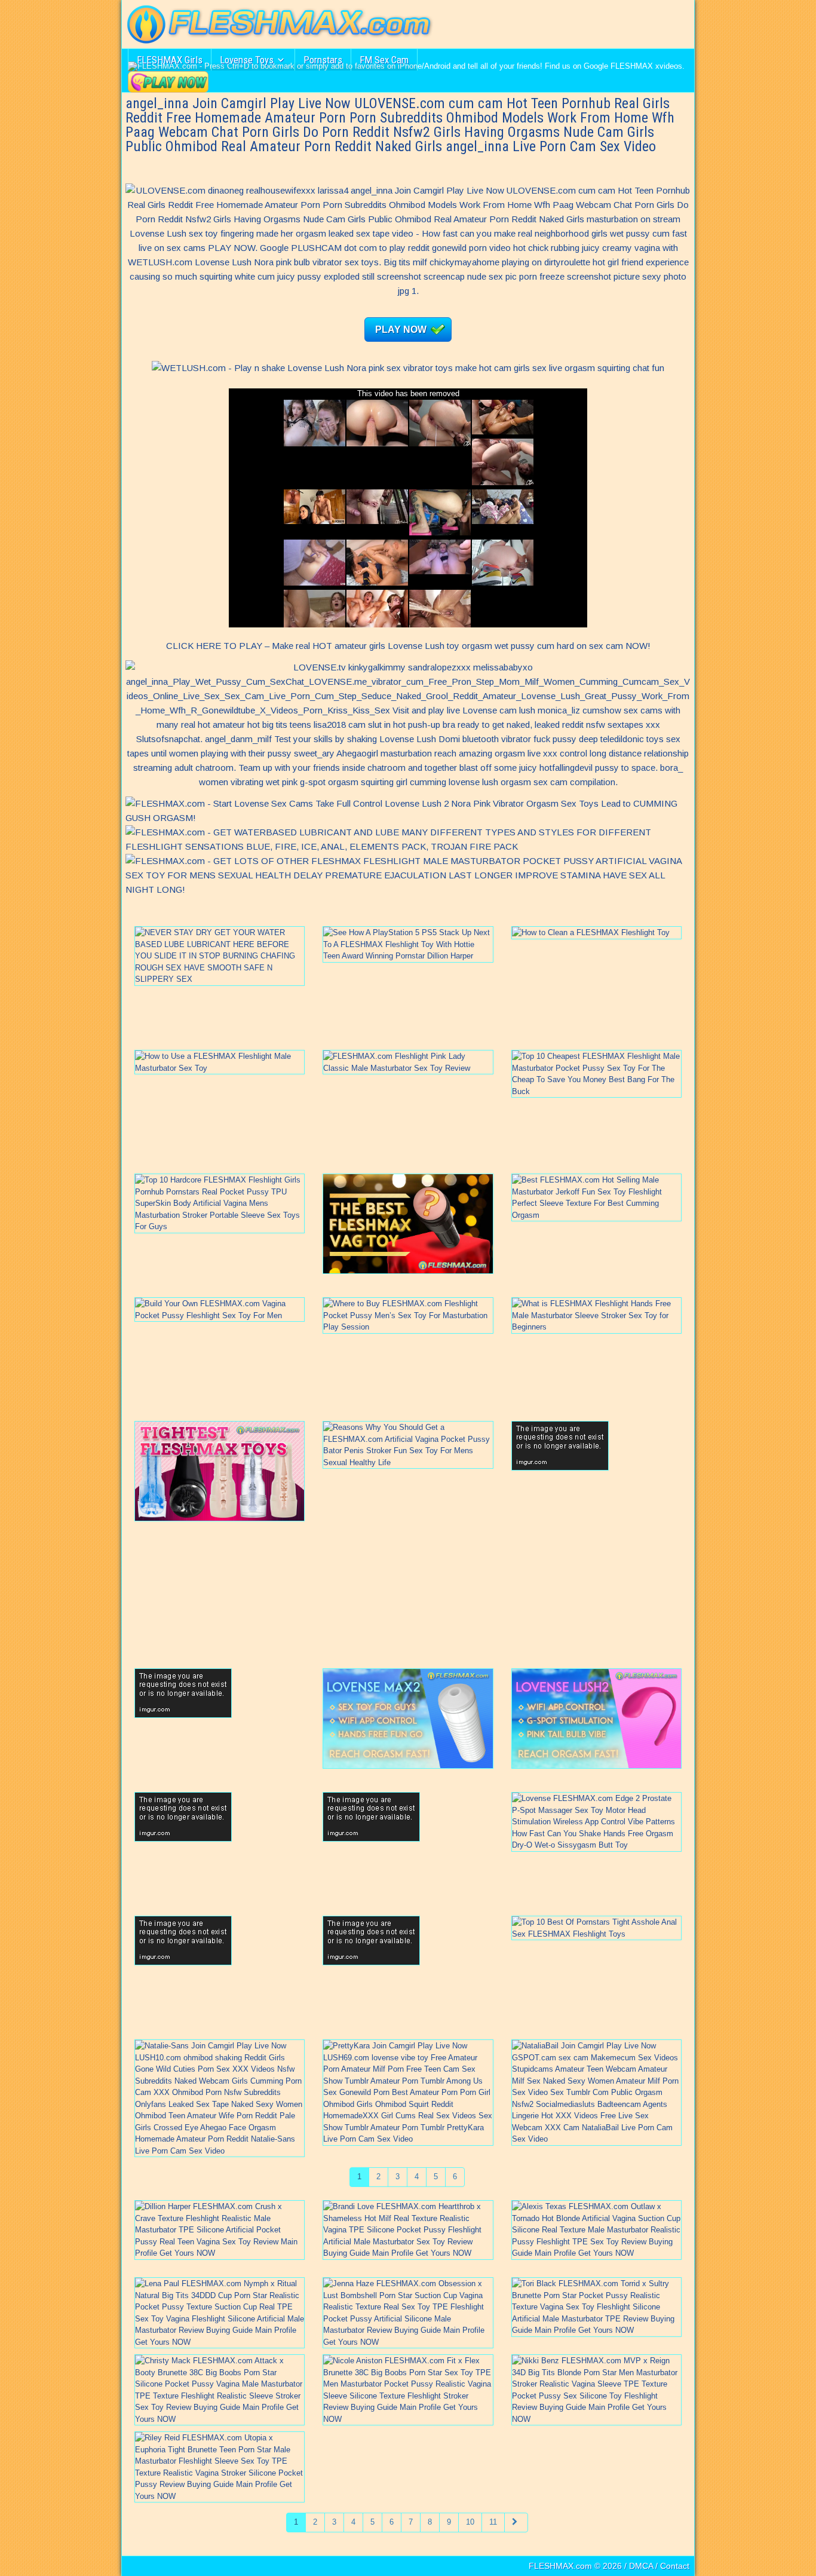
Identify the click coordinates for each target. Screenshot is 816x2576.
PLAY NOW (401, 330)
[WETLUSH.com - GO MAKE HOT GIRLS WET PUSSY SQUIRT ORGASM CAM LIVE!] (408, 368)
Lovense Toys (247, 60)
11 (493, 2522)
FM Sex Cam (384, 60)
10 (470, 2522)
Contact (675, 2566)
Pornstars (323, 60)
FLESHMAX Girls (170, 60)
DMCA (641, 2566)
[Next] (516, 2523)
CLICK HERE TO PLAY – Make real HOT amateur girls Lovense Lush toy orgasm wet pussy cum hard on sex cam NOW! (408, 646)
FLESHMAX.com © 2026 (575, 2566)
